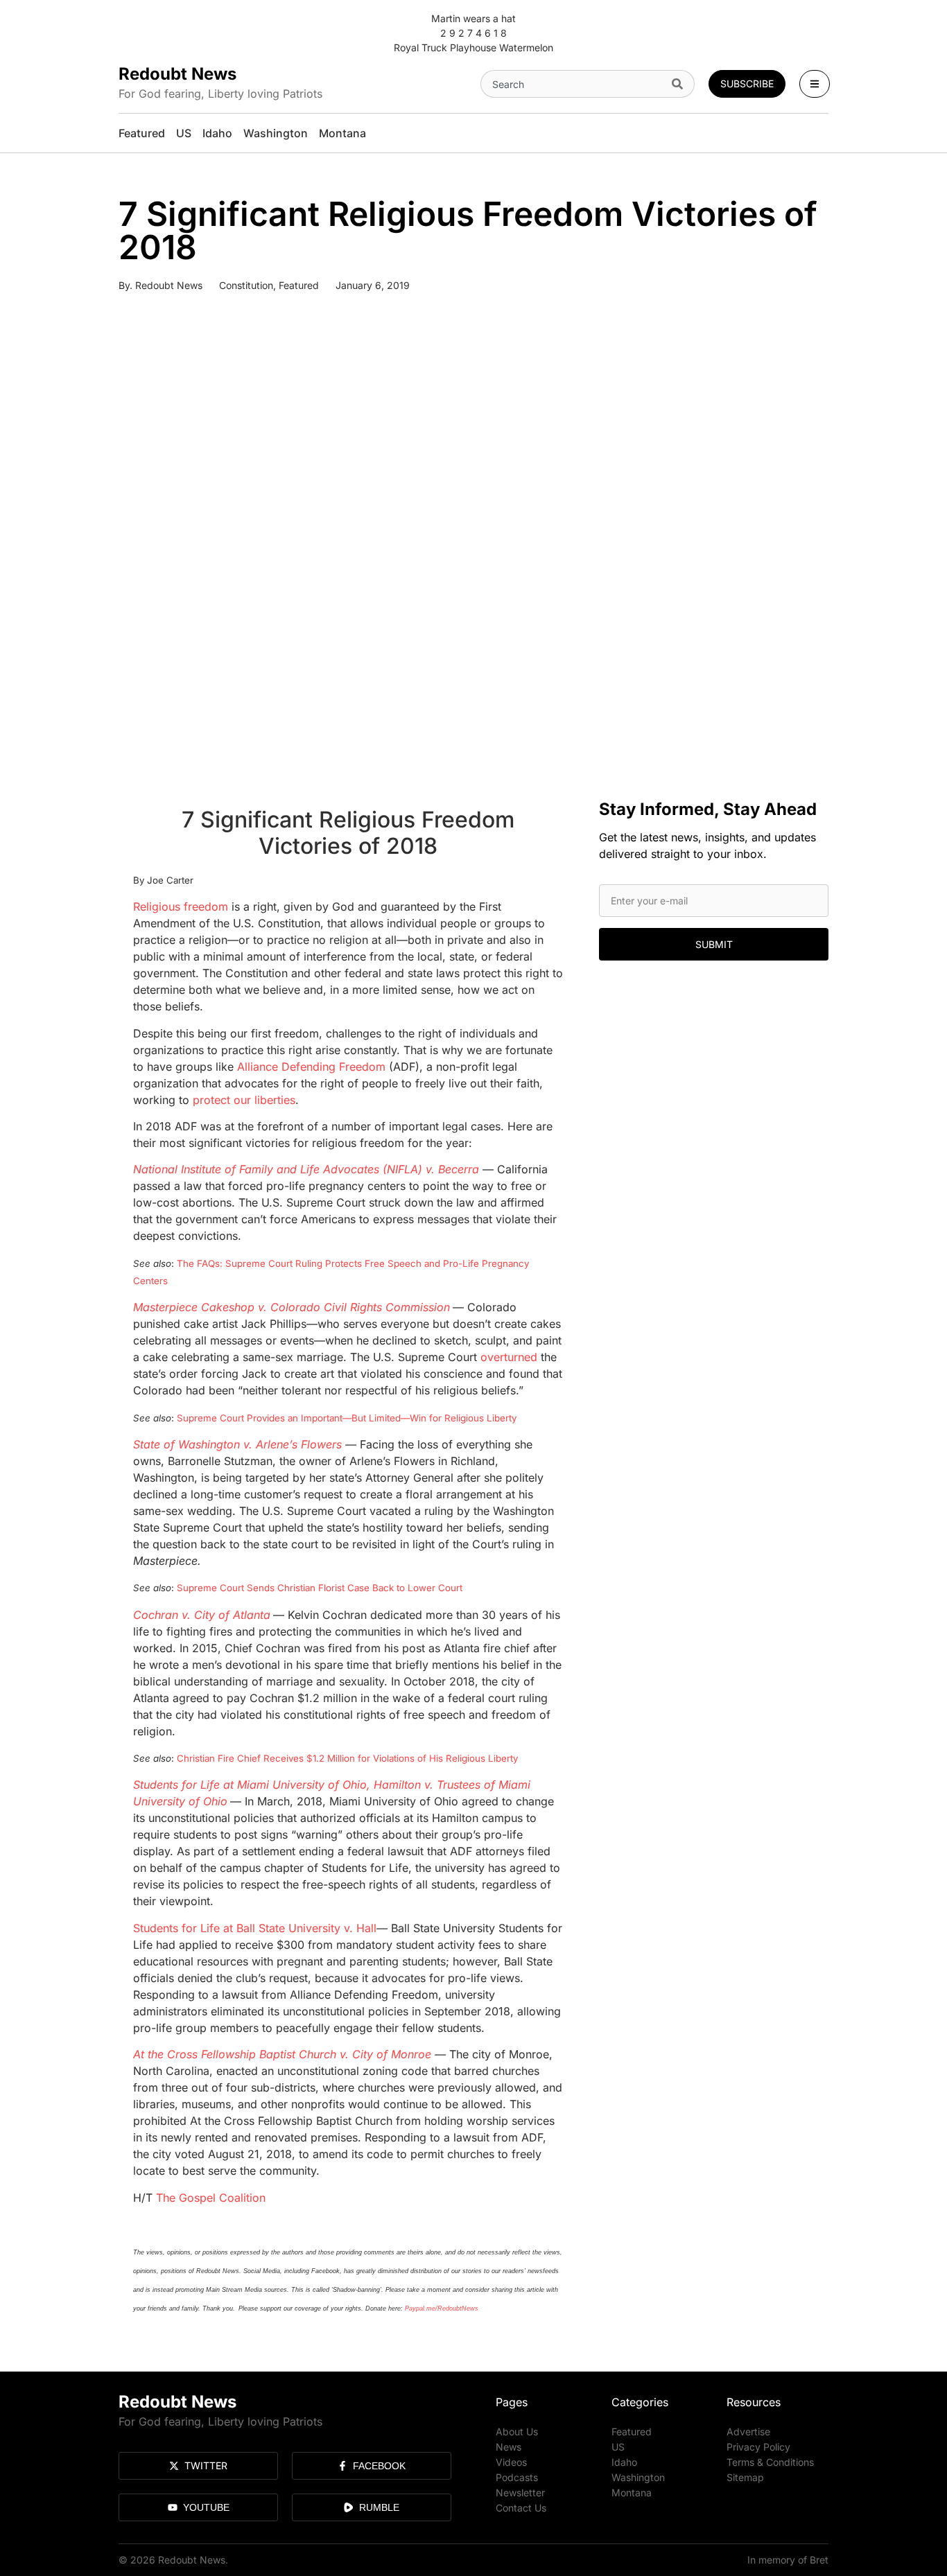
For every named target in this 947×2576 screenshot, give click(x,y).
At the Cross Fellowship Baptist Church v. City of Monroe (282, 2054)
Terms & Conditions (770, 2462)
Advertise (748, 2432)
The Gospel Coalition (211, 2198)
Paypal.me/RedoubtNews (442, 2308)
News (509, 2447)
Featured (299, 285)
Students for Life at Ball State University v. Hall (255, 1928)
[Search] (680, 84)
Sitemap (745, 2477)
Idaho (624, 2462)
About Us (517, 2432)
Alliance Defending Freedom (311, 1067)
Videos (511, 2462)
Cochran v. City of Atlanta (202, 1615)
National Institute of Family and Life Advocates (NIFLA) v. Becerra (306, 1169)
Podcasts (517, 2477)
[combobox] (573, 84)
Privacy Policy (758, 2447)
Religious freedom (181, 906)
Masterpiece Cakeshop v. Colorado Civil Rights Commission (292, 1307)
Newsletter (520, 2492)
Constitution (246, 285)
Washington (638, 2477)
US (618, 2447)
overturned (509, 1357)
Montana (632, 2492)
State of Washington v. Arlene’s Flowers (237, 1444)
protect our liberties (244, 1100)
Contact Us (521, 2508)
